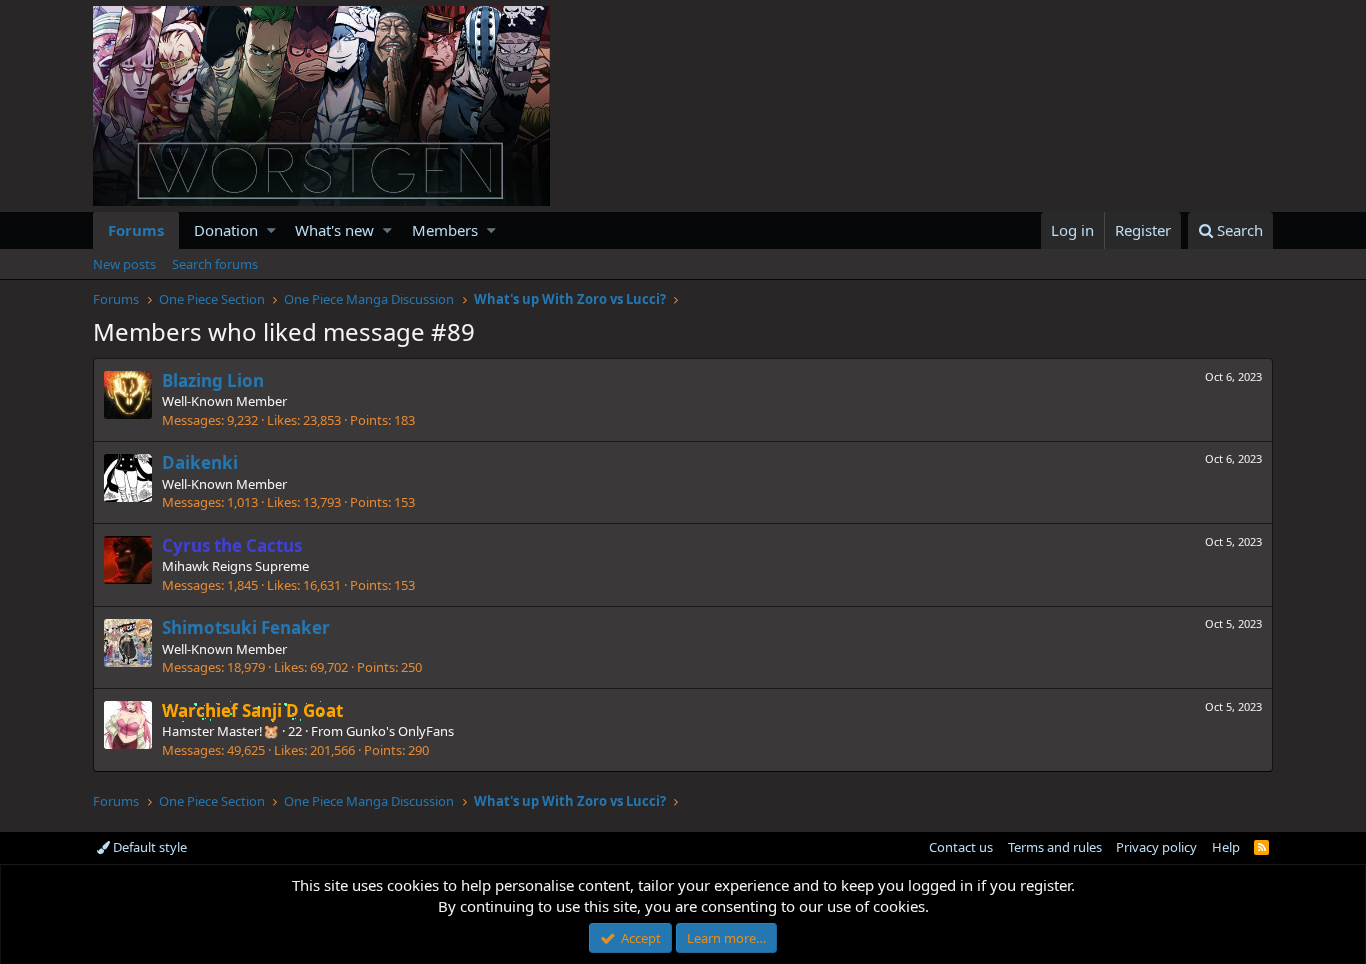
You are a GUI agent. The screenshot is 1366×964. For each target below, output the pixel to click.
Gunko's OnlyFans (400, 731)
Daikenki (200, 462)
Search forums (215, 264)
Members (445, 230)
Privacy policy (1156, 847)
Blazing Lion (213, 380)
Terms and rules (1055, 847)
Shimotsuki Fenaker (246, 627)
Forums (136, 230)
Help (1226, 847)
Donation (226, 230)
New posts (124, 264)
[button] (271, 230)
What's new (334, 230)
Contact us (961, 847)
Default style (148, 847)
